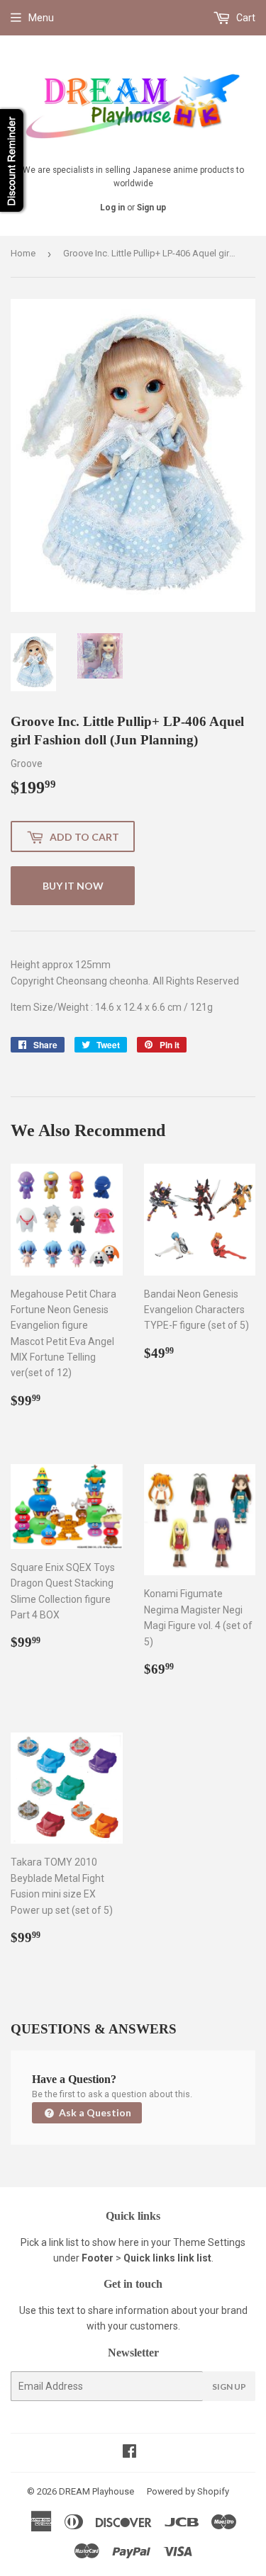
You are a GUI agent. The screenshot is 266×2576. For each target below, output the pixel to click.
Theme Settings (209, 2242)
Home (23, 253)
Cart (245, 18)
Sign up (151, 208)
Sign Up (229, 2387)
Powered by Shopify (188, 2491)
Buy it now (73, 886)
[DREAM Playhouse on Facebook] (129, 2453)
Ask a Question (94, 2112)
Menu (41, 18)
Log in (112, 208)
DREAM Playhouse (96, 2491)
